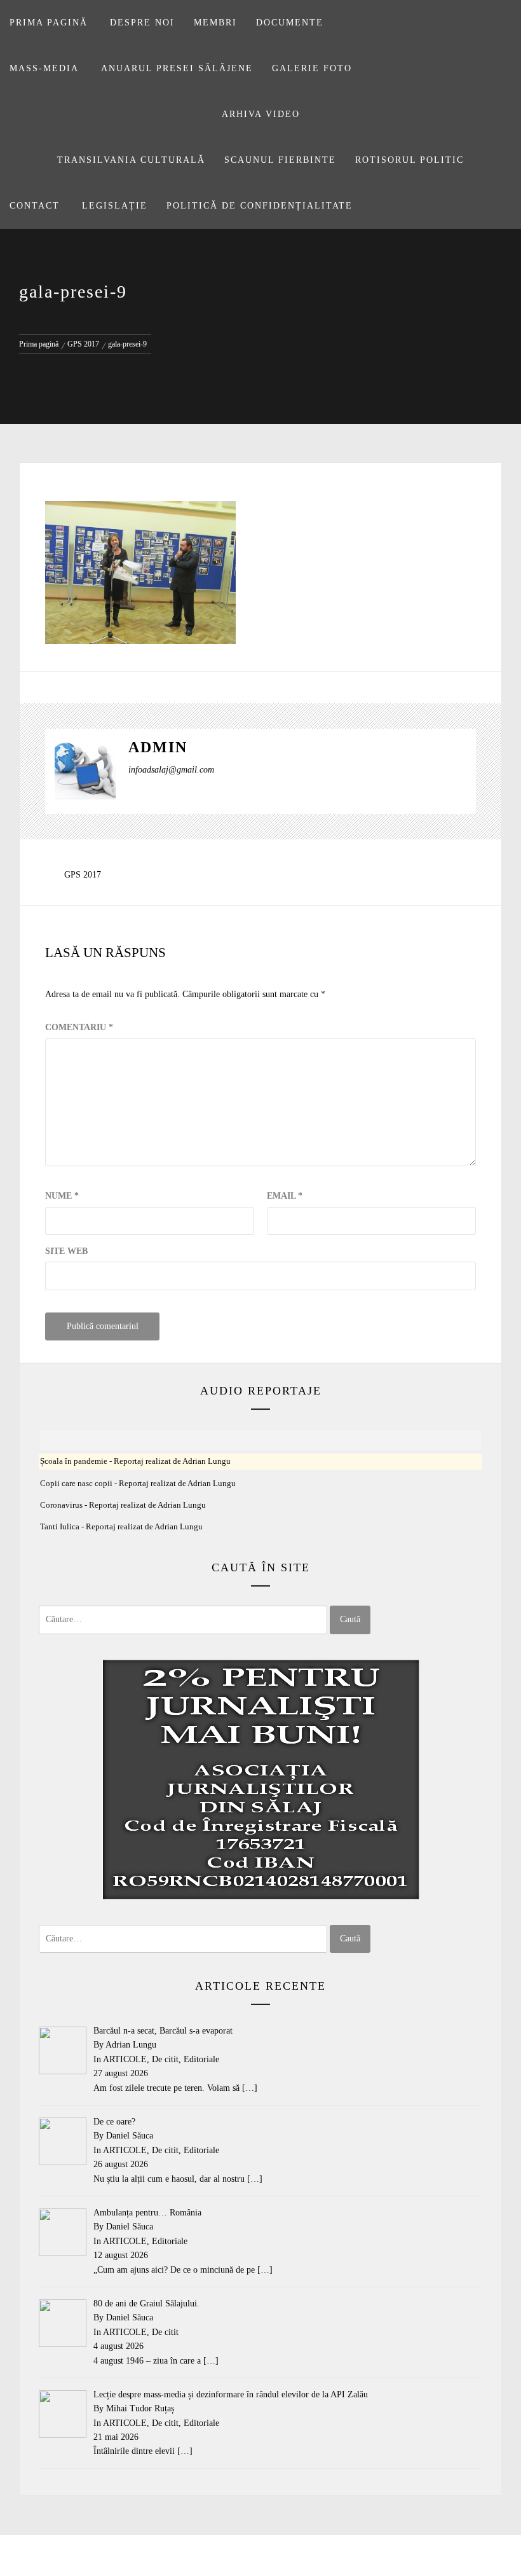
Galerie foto (312, 68)
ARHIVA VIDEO (261, 114)
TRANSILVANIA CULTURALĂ (131, 160)
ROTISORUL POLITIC (409, 160)
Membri (215, 23)
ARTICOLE (125, 2059)
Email (285, 1196)
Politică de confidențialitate (260, 206)
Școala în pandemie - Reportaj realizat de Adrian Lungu (135, 1461)
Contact (35, 206)
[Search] (500, 17)
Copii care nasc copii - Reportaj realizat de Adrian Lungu (138, 1484)
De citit (165, 2059)
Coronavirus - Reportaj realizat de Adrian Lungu (123, 1505)
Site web (66, 1251)
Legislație (115, 206)
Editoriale (201, 2059)
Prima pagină (49, 23)
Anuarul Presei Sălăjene (177, 68)
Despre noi (142, 23)
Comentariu (79, 1027)
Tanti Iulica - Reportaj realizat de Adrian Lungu (121, 1527)
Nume (62, 1196)
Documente (290, 23)
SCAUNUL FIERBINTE (280, 160)
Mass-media (44, 68)
